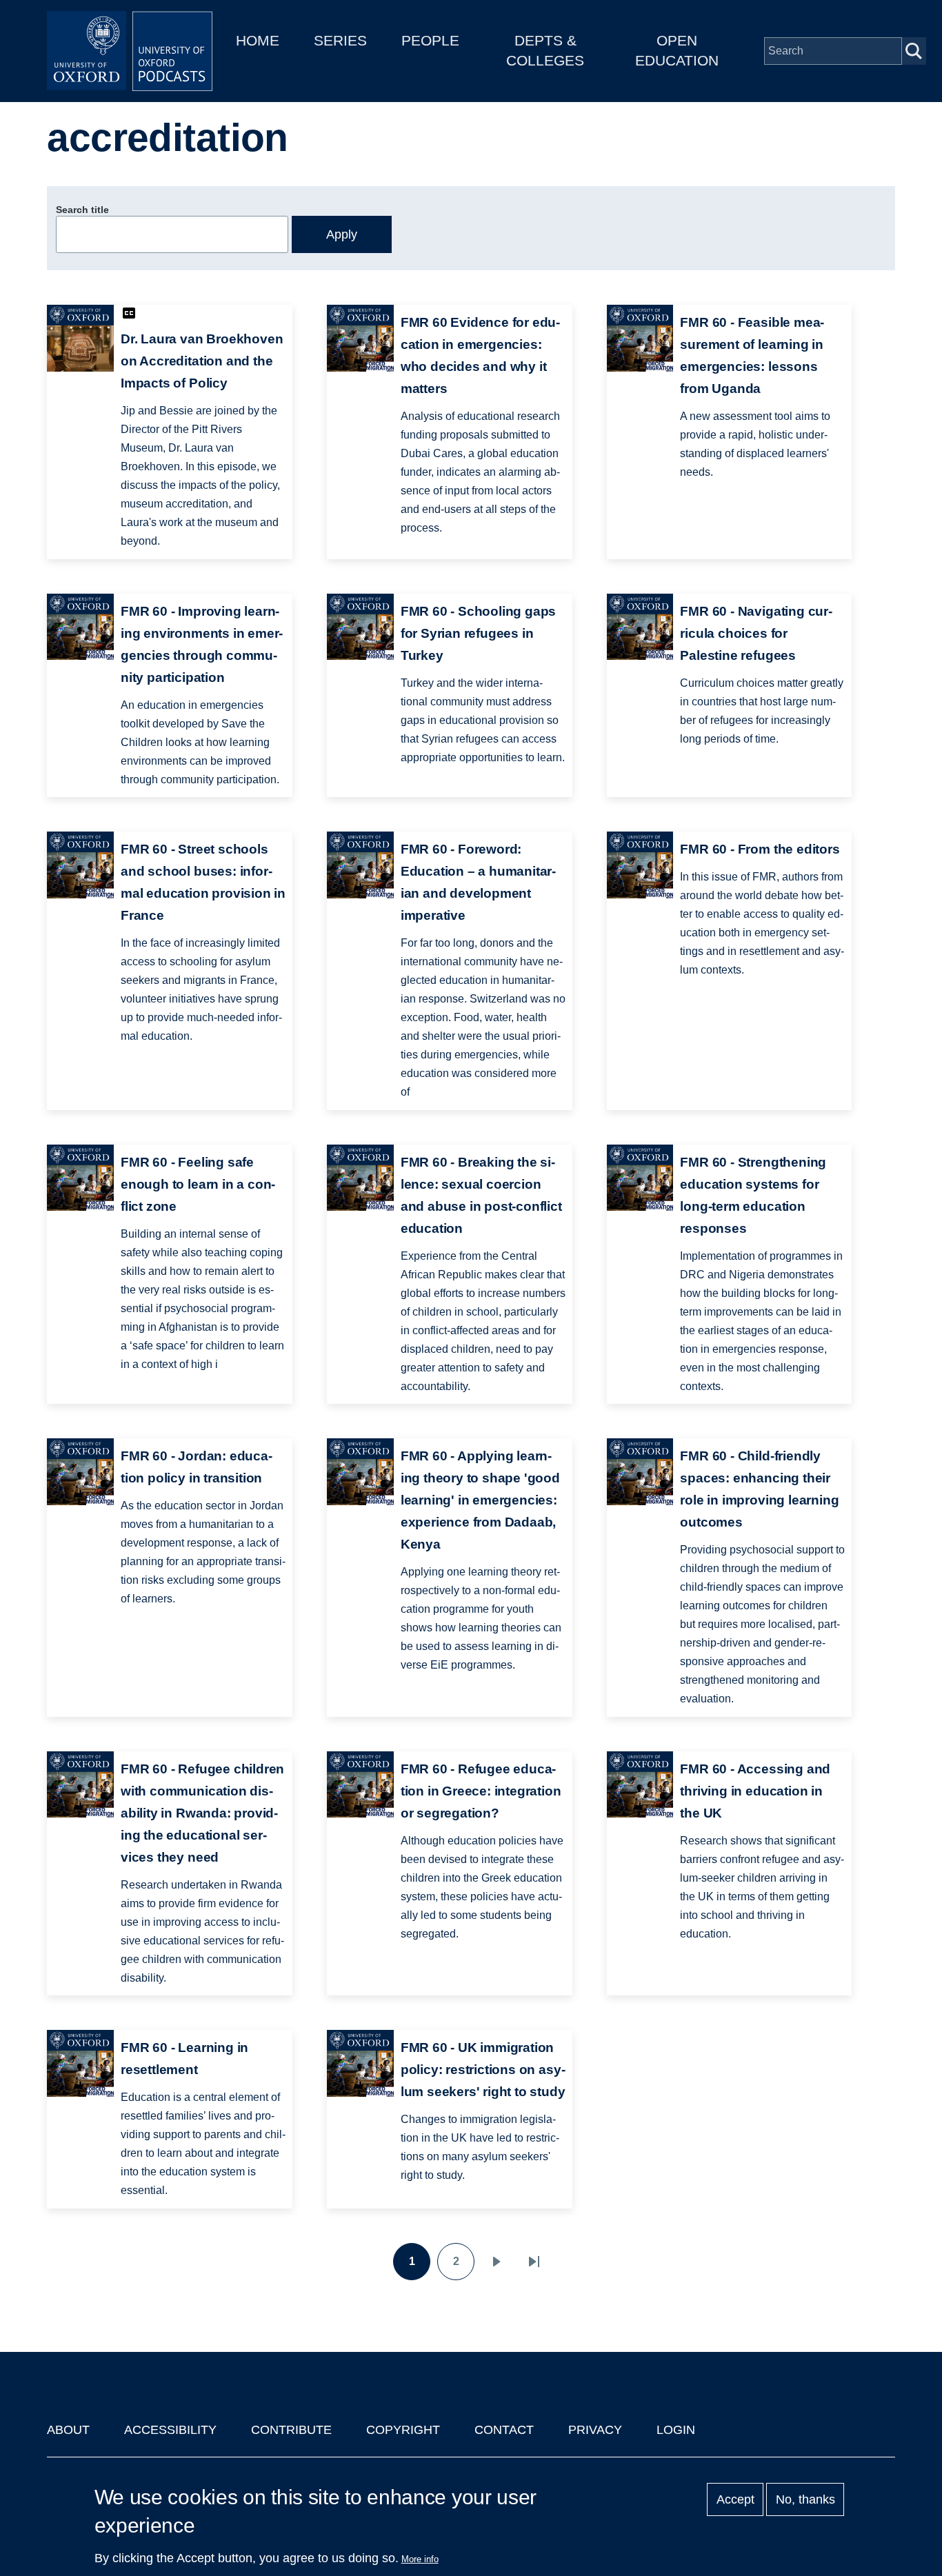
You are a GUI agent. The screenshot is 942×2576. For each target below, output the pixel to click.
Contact (504, 2430)
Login (676, 2430)
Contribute (291, 2430)
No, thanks (805, 2499)
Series (340, 40)
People (430, 40)
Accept (735, 2499)
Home (258, 40)
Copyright (403, 2430)
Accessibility (170, 2430)
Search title (82, 210)
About (68, 2430)
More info (420, 2559)
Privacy (595, 2430)
